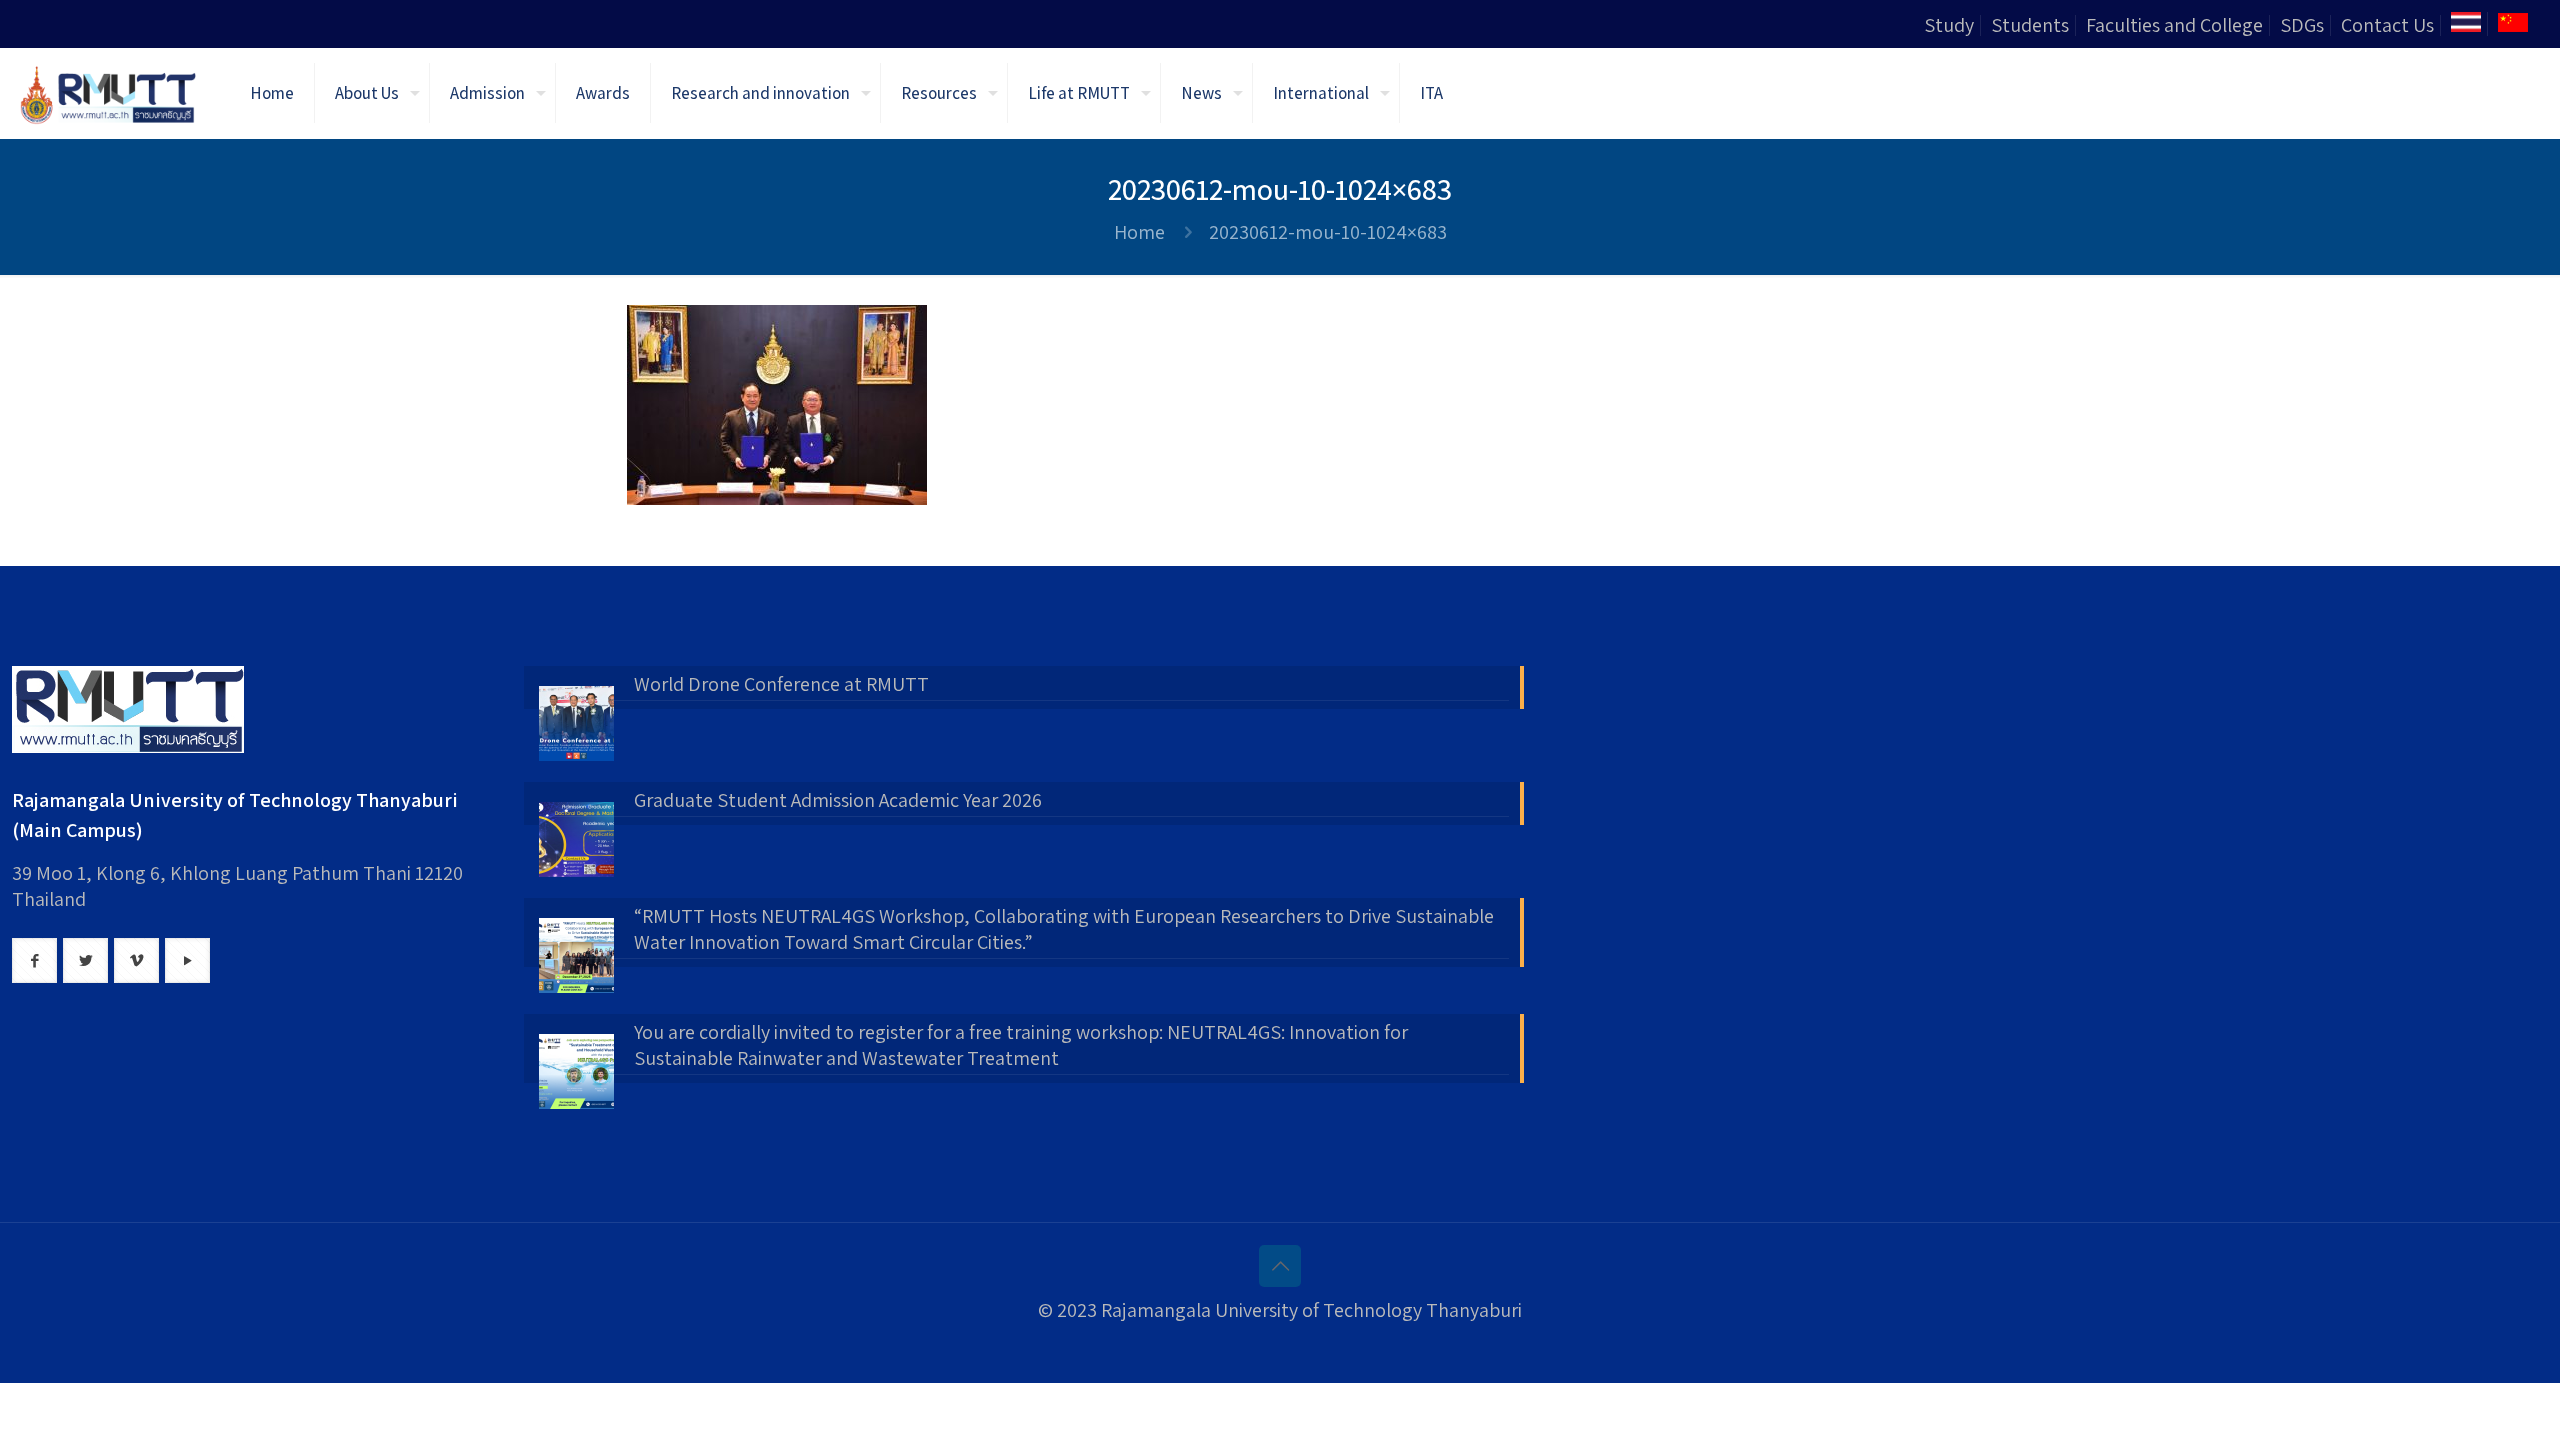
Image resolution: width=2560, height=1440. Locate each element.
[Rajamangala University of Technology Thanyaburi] (110, 93)
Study (1949, 25)
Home (1139, 232)
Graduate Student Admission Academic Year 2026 (838, 800)
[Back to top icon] (1280, 1266)
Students (2030, 25)
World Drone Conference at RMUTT (781, 684)
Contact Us (2387, 25)
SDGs (2302, 25)
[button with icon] (34, 960)
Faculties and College (2174, 25)
